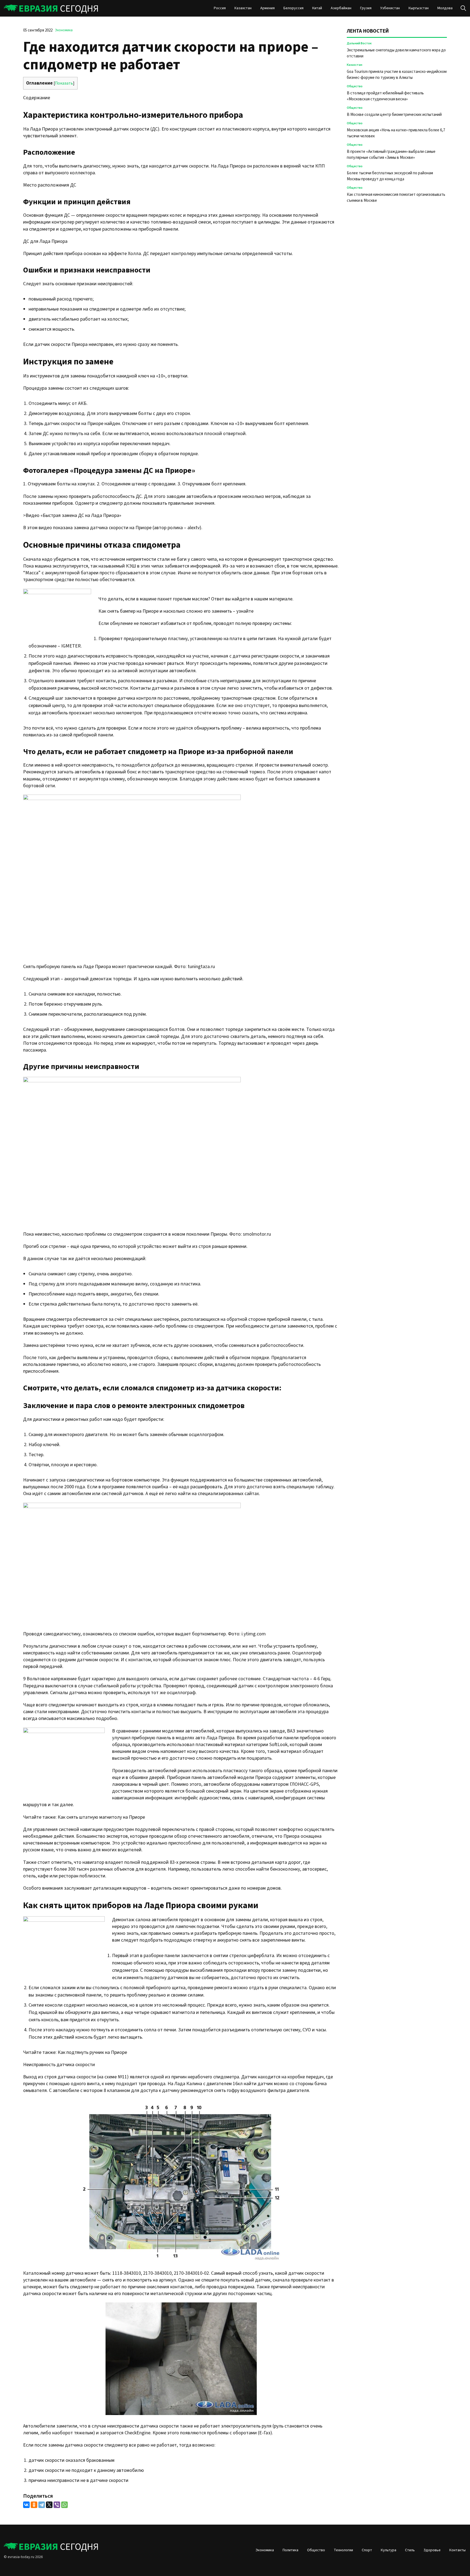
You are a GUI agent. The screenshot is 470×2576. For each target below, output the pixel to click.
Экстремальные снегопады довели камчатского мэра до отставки (396, 53)
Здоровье (432, 2550)
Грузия (366, 8)
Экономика (64, 30)
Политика (290, 2550)
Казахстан (243, 8)
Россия (220, 8)
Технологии (343, 2550)
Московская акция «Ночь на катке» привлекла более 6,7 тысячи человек (396, 133)
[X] (49, 2505)
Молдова (445, 8)
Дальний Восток (359, 43)
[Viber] (57, 2505)
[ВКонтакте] (26, 2505)
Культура (389, 2550)
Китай (317, 8)
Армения (268, 8)
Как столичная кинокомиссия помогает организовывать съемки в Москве (396, 198)
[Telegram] (42, 2505)
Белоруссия (293, 8)
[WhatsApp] (64, 2505)
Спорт (367, 2550)
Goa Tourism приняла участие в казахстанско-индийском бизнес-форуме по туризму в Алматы (397, 75)
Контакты (457, 2550)
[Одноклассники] (34, 2505)
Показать (64, 83)
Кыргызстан (419, 8)
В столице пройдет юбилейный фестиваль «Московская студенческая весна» (385, 96)
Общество (355, 86)
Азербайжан (341, 8)
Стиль (410, 2550)
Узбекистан (390, 8)
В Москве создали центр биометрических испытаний (394, 115)
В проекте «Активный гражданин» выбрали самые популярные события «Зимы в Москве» (391, 155)
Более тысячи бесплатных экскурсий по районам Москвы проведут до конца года (390, 176)
